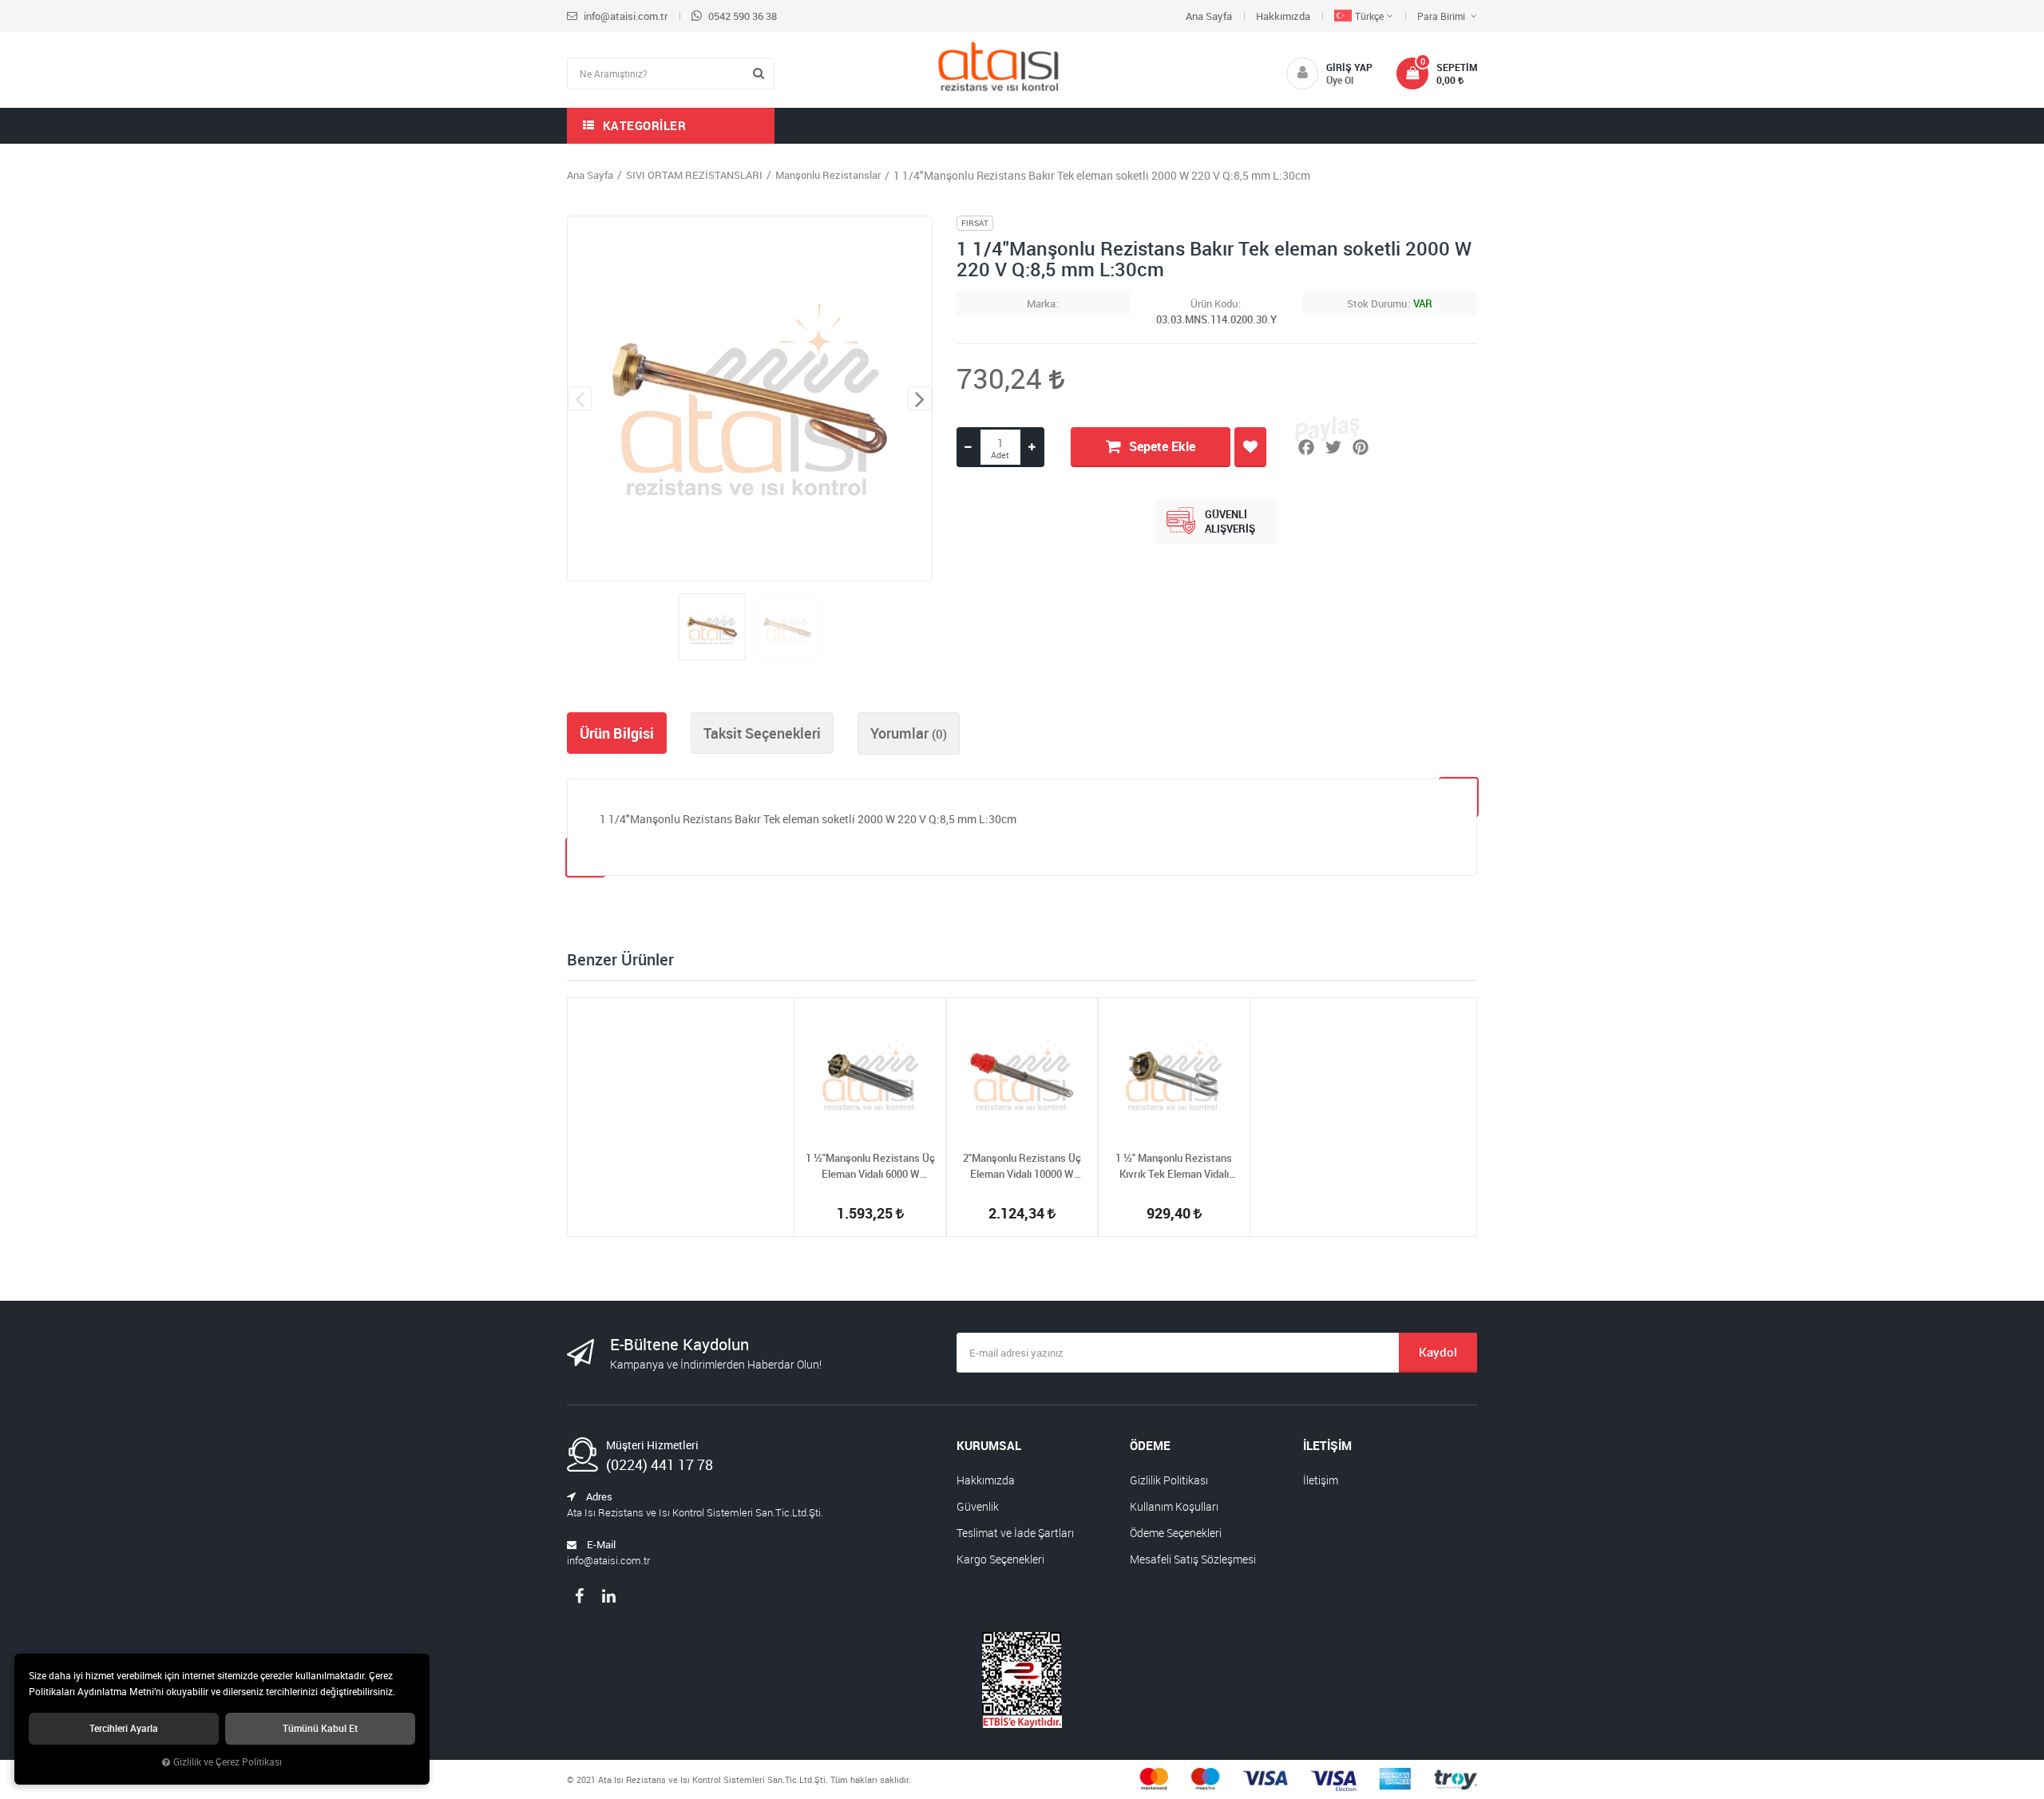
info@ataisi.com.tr (624, 16)
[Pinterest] (1361, 447)
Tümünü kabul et (320, 1728)
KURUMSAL (989, 1445)
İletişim (1321, 1480)
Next (920, 398)
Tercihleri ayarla (124, 1728)
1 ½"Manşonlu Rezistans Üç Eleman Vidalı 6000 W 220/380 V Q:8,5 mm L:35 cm (871, 1166)
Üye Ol (1340, 80)
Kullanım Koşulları (1174, 1506)
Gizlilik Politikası (1169, 1480)
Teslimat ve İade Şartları (1015, 1533)
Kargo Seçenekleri (1000, 1559)
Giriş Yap (1349, 67)
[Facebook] (1306, 447)
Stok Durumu (1377, 303)
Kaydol (1438, 1352)
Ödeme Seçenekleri (1176, 1533)
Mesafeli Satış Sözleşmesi (1193, 1559)
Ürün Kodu (1214, 303)
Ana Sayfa (1209, 16)
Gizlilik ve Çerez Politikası (228, 1762)
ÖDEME (1150, 1445)
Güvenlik (978, 1506)
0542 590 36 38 (741, 16)
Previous (580, 398)
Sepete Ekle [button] (1162, 446)
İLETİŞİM (1327, 1445)
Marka (1041, 303)
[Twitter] (1333, 447)
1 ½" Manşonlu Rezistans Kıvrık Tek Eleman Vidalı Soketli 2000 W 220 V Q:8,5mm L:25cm (1174, 1166)
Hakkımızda (1283, 16)
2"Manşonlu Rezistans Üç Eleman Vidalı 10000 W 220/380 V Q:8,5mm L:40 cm (1022, 1166)
